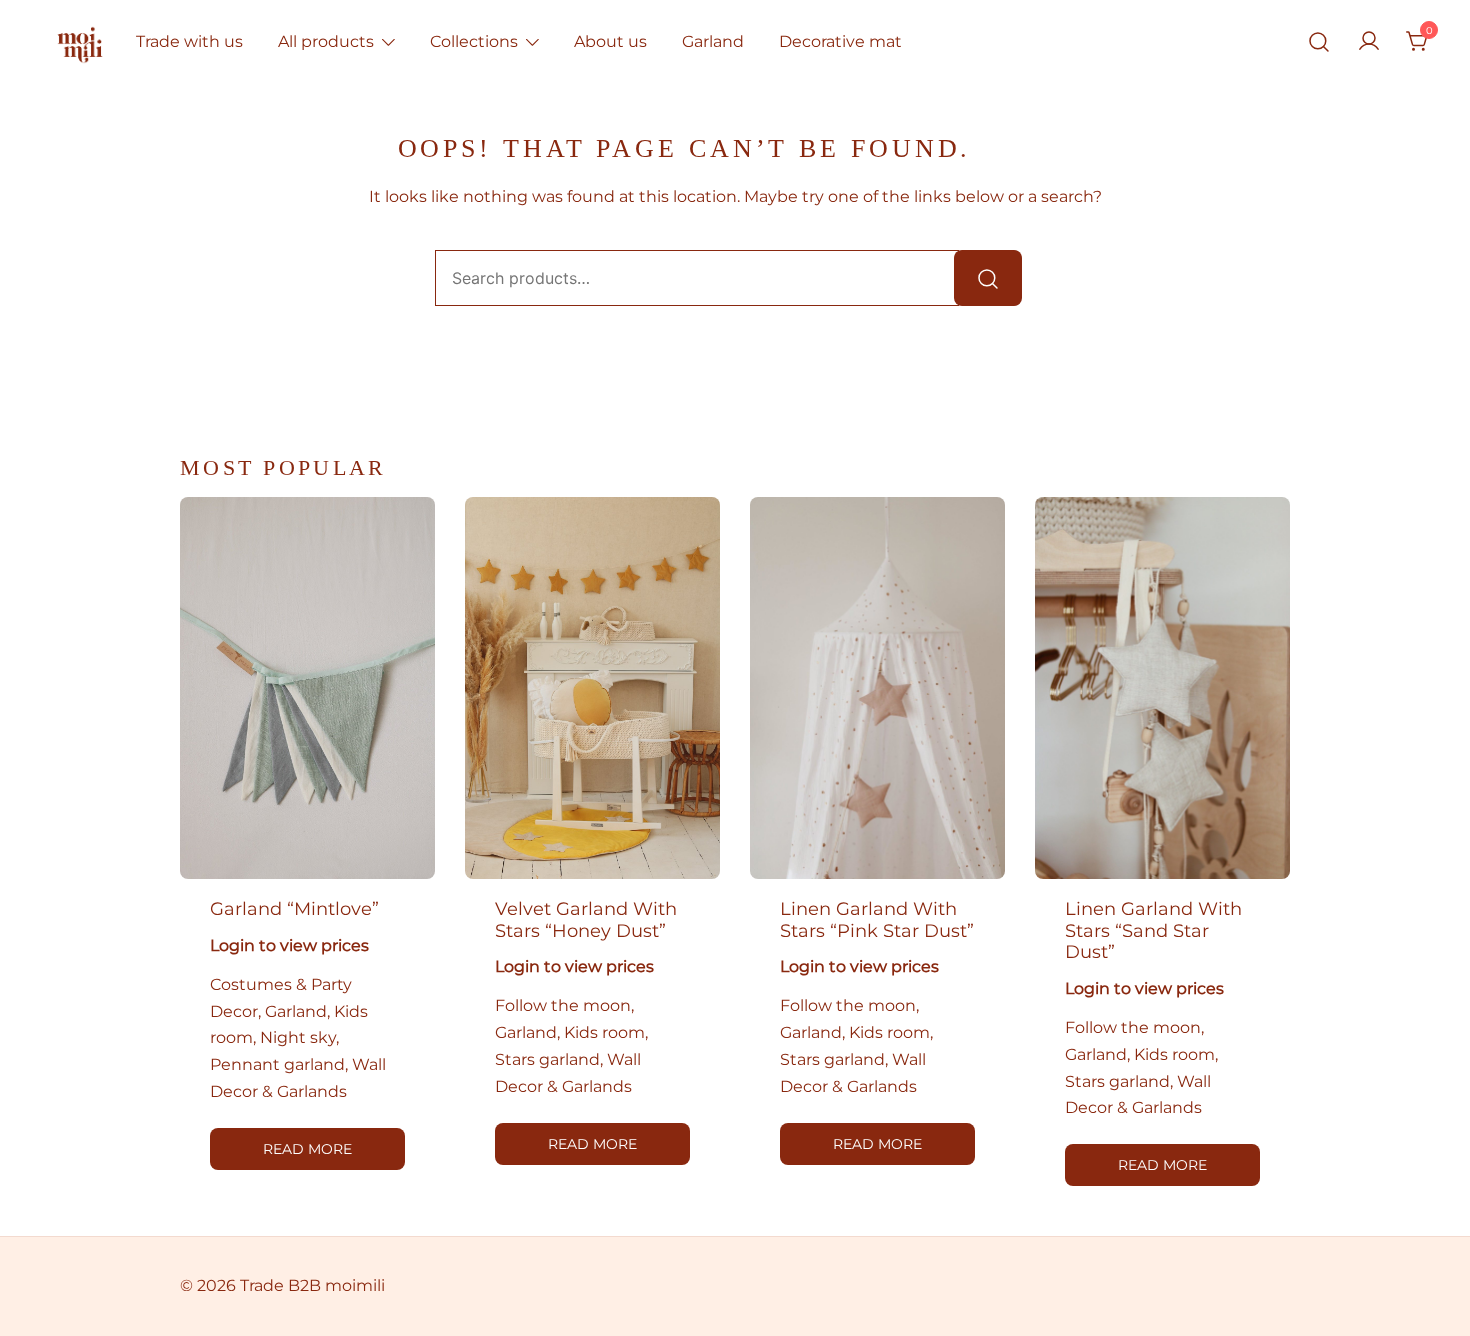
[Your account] (1369, 42)
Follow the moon (563, 1005)
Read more (307, 1149)
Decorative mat (840, 41)
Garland (713, 41)
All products (326, 41)
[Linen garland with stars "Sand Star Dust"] (1162, 688)
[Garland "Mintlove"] (307, 688)
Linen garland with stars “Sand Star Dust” (1153, 930)
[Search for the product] (988, 278)
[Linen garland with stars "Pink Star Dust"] (877, 688)
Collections (474, 41)
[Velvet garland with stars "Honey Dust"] (592, 688)
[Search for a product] (1319, 42)
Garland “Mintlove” (294, 909)
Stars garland (547, 1059)
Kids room (604, 1032)
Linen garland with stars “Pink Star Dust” (877, 920)
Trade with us (189, 41)
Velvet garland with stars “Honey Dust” (586, 920)
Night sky (298, 1037)
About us (610, 41)
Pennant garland (277, 1064)
